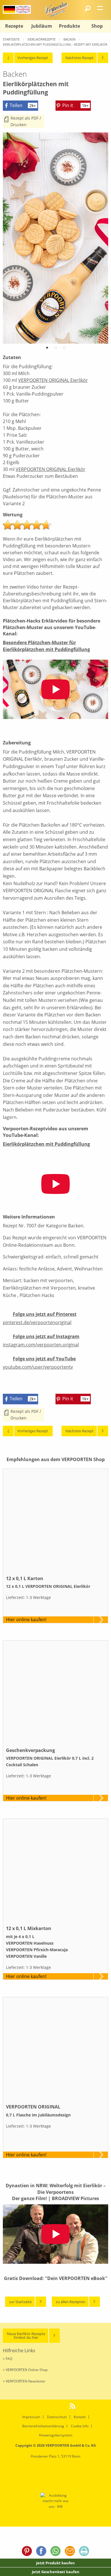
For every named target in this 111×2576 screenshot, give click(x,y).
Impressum (31, 2417)
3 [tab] (64, 349)
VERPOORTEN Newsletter (26, 2381)
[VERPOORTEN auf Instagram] (46, 2406)
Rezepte (14, 26)
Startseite (11, 39)
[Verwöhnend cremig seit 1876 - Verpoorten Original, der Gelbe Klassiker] (55, 9)
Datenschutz (57, 2417)
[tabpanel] (55, 238)
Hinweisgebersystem (56, 2435)
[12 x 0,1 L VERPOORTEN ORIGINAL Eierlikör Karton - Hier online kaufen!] (55, 1521)
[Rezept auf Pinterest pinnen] (27, 2552)
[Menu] (100, 8)
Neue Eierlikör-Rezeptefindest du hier (26, 2336)
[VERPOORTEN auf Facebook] (55, 2406)
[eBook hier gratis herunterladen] (55, 2287)
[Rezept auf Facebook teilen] (41, 2552)
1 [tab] (47, 349)
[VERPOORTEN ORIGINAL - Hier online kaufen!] (55, 2050)
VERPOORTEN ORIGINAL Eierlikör (53, 380)
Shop (97, 26)
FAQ (9, 2359)
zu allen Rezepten (71, 2302)
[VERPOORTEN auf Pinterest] (37, 2406)
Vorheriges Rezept (33, 58)
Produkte (69, 26)
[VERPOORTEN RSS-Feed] (74, 2406)
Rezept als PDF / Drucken (26, 121)
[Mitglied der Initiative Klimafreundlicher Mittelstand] (49, 2475)
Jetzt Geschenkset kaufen (56, 2572)
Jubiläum (42, 26)
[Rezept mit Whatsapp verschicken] (55, 2552)
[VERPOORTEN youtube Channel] (64, 2406)
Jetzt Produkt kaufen (55, 2563)
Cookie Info (80, 2426)
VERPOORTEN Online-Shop (27, 2370)
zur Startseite (20, 2302)
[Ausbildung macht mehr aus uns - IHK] (56, 2501)
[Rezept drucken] (84, 2552)
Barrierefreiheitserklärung (43, 2426)
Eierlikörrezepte (42, 39)
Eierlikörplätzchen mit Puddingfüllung (46, 1144)
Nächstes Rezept (80, 58)
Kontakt (80, 2417)
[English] (23, 9)
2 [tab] (55, 349)
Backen (69, 39)
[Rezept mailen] (70, 2552)
